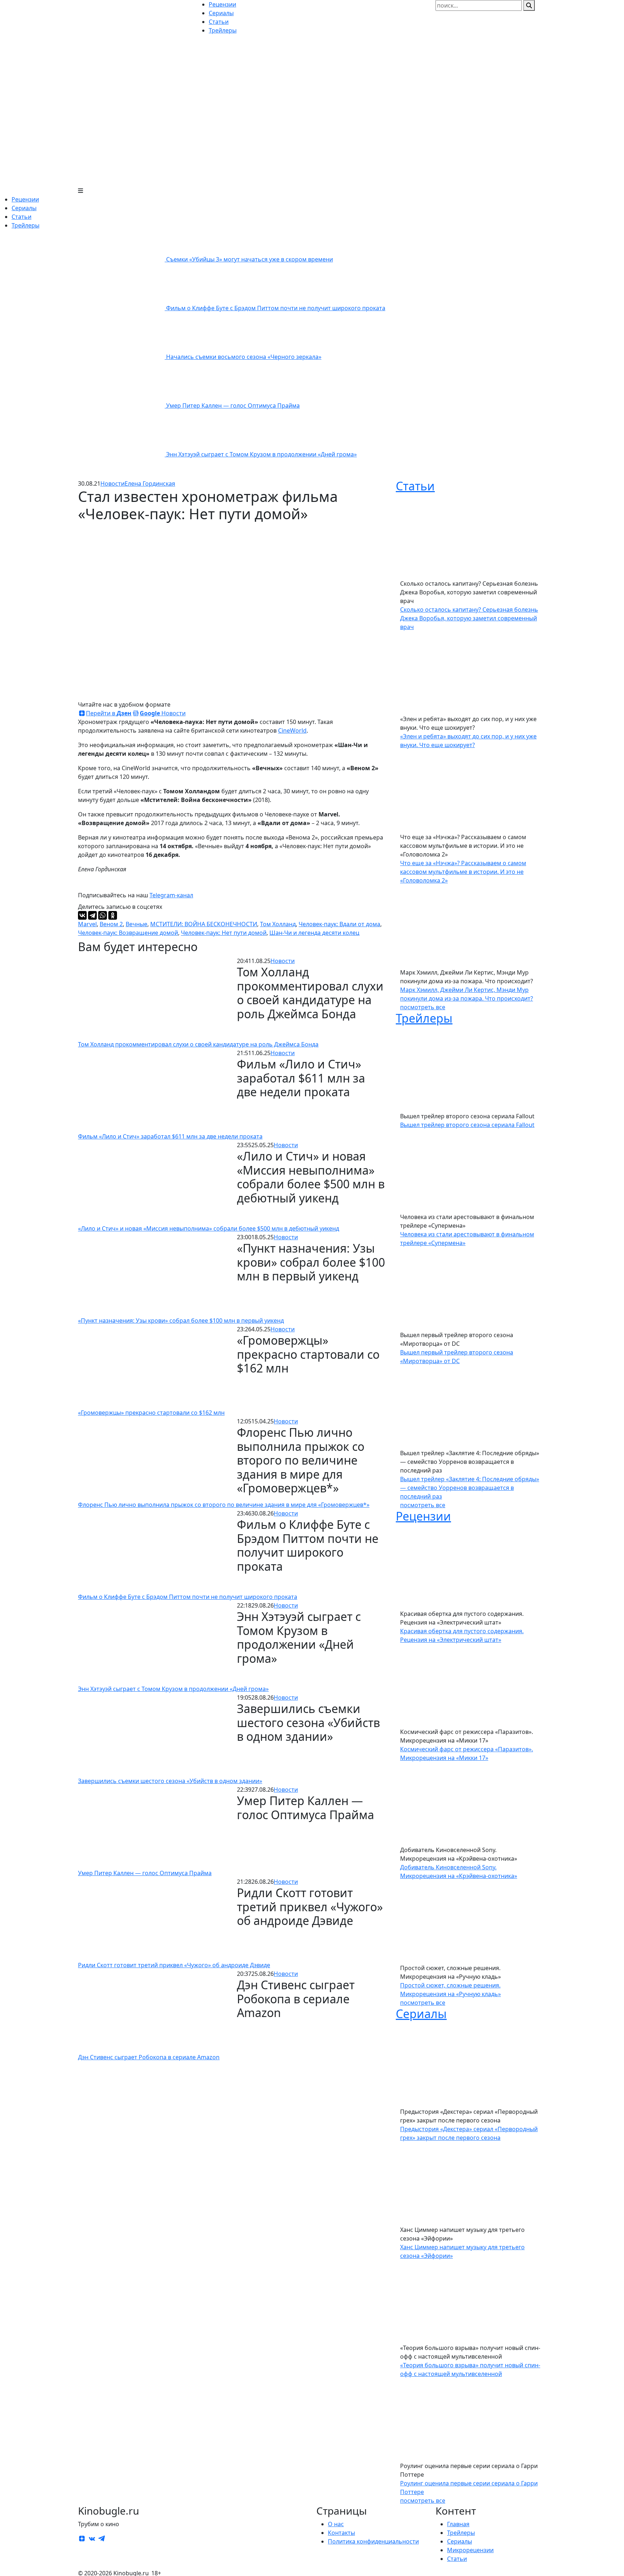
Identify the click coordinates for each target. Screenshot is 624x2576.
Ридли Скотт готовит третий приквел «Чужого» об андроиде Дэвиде (174, 1965)
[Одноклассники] (113, 915)
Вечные (136, 924)
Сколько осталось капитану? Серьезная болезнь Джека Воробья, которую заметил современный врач (469, 618)
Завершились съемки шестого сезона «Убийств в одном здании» (170, 1781)
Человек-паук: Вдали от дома (339, 924)
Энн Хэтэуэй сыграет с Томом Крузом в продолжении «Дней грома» (261, 454)
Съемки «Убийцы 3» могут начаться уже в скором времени (250, 259)
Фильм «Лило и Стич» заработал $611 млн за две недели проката (170, 1136)
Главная (458, 2524)
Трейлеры (25, 225)
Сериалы (24, 208)
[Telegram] (92, 915)
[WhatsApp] (103, 915)
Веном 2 (111, 924)
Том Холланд (278, 924)
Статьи (21, 217)
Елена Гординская (150, 483)
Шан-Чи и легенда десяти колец (314, 933)
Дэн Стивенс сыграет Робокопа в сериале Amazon (149, 2057)
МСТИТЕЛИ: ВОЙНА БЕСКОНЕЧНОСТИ (204, 924)
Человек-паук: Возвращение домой (128, 933)
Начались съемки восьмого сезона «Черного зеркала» (244, 357)
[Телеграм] (101, 2538)
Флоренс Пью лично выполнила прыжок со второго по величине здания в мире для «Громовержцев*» (224, 1505)
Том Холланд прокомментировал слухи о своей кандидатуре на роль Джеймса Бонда (198, 1044)
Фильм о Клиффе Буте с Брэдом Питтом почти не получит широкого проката (276, 308)
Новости (112, 483)
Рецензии (25, 199)
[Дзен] (82, 2538)
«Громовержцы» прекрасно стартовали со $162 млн (151, 1413)
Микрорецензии (470, 2550)
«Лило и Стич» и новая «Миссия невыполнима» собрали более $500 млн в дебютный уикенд (209, 1228)
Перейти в (109, 713)
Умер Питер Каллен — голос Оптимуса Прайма (233, 406)
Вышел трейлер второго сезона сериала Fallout (467, 1125)
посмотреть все (423, 1007)
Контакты (341, 2533)
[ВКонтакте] (82, 915)
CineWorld (292, 730)
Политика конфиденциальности (373, 2541)
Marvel (87, 924)
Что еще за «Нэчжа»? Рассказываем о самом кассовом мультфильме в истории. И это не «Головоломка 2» (463, 872)
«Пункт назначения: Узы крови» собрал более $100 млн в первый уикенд (181, 1320)
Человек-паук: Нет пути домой (224, 933)
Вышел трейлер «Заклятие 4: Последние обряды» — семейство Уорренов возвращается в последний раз (470, 1488)
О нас (336, 2524)
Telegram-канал (171, 895)
